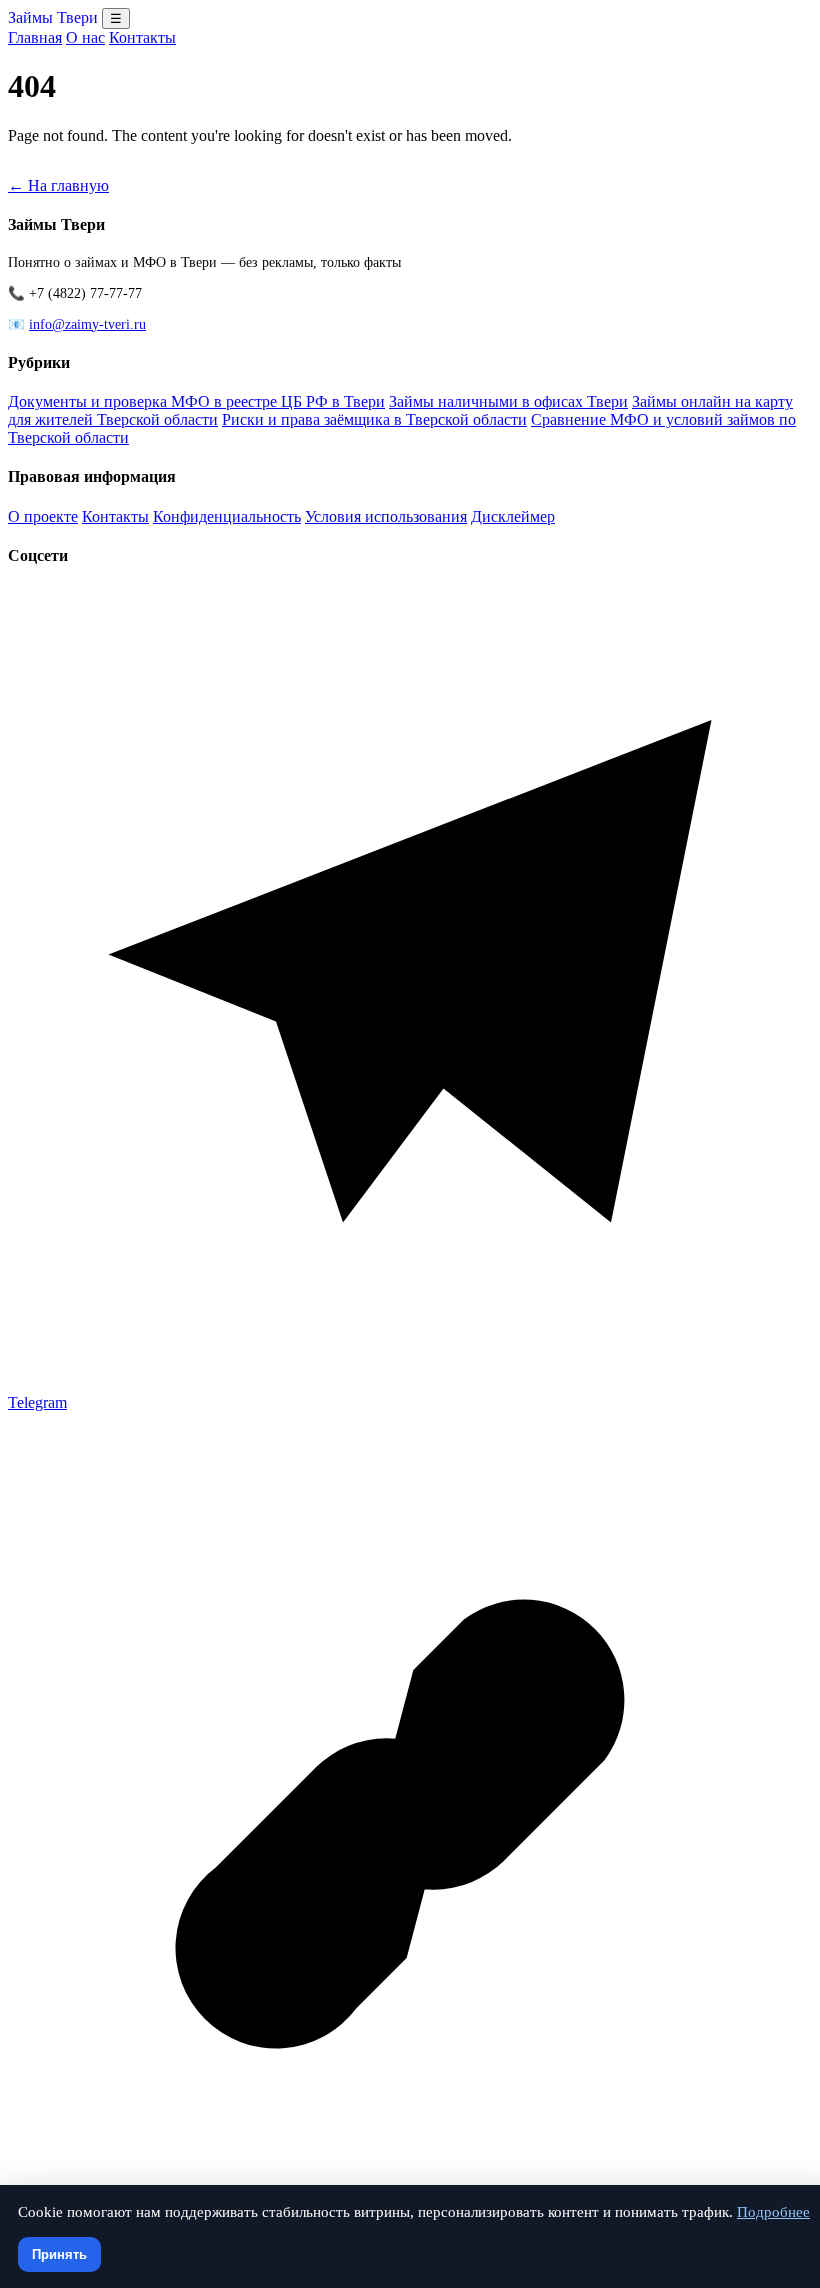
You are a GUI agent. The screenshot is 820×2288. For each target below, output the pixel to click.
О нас (85, 37)
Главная (35, 37)
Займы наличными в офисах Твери (508, 401)
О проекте (43, 516)
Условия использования (386, 516)
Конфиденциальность (227, 516)
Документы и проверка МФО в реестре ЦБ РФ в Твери (196, 401)
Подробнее (773, 2212)
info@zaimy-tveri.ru (87, 324)
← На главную (58, 185)
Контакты (142, 37)
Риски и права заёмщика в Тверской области (374, 419)
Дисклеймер (513, 516)
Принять (59, 2254)
